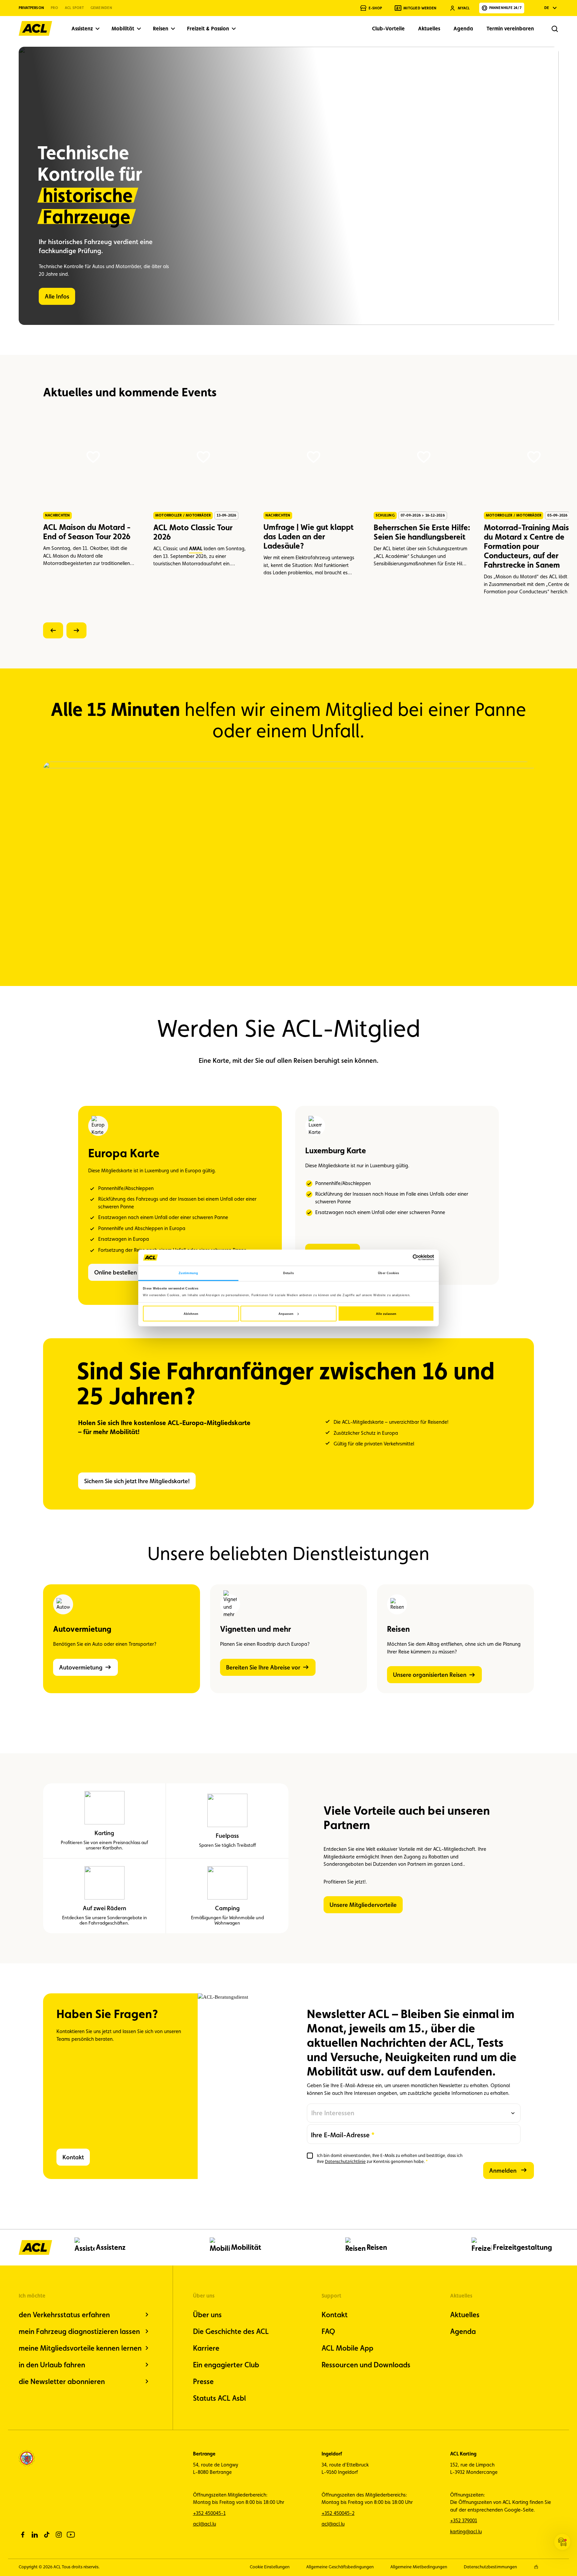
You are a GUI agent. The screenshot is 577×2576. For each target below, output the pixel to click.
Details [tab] (288, 1273)
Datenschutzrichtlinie (345, 2161)
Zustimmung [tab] (188, 1273)
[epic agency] (536, 2567)
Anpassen (286, 1314)
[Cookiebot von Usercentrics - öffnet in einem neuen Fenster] (405, 1258)
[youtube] (71, 2535)
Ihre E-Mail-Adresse (340, 2135)
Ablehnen (191, 1314)
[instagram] (59, 2535)
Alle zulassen (386, 1314)
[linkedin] (35, 2535)
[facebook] (23, 2535)
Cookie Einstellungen (270, 2567)
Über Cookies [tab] (389, 1273)
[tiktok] (47, 2535)
